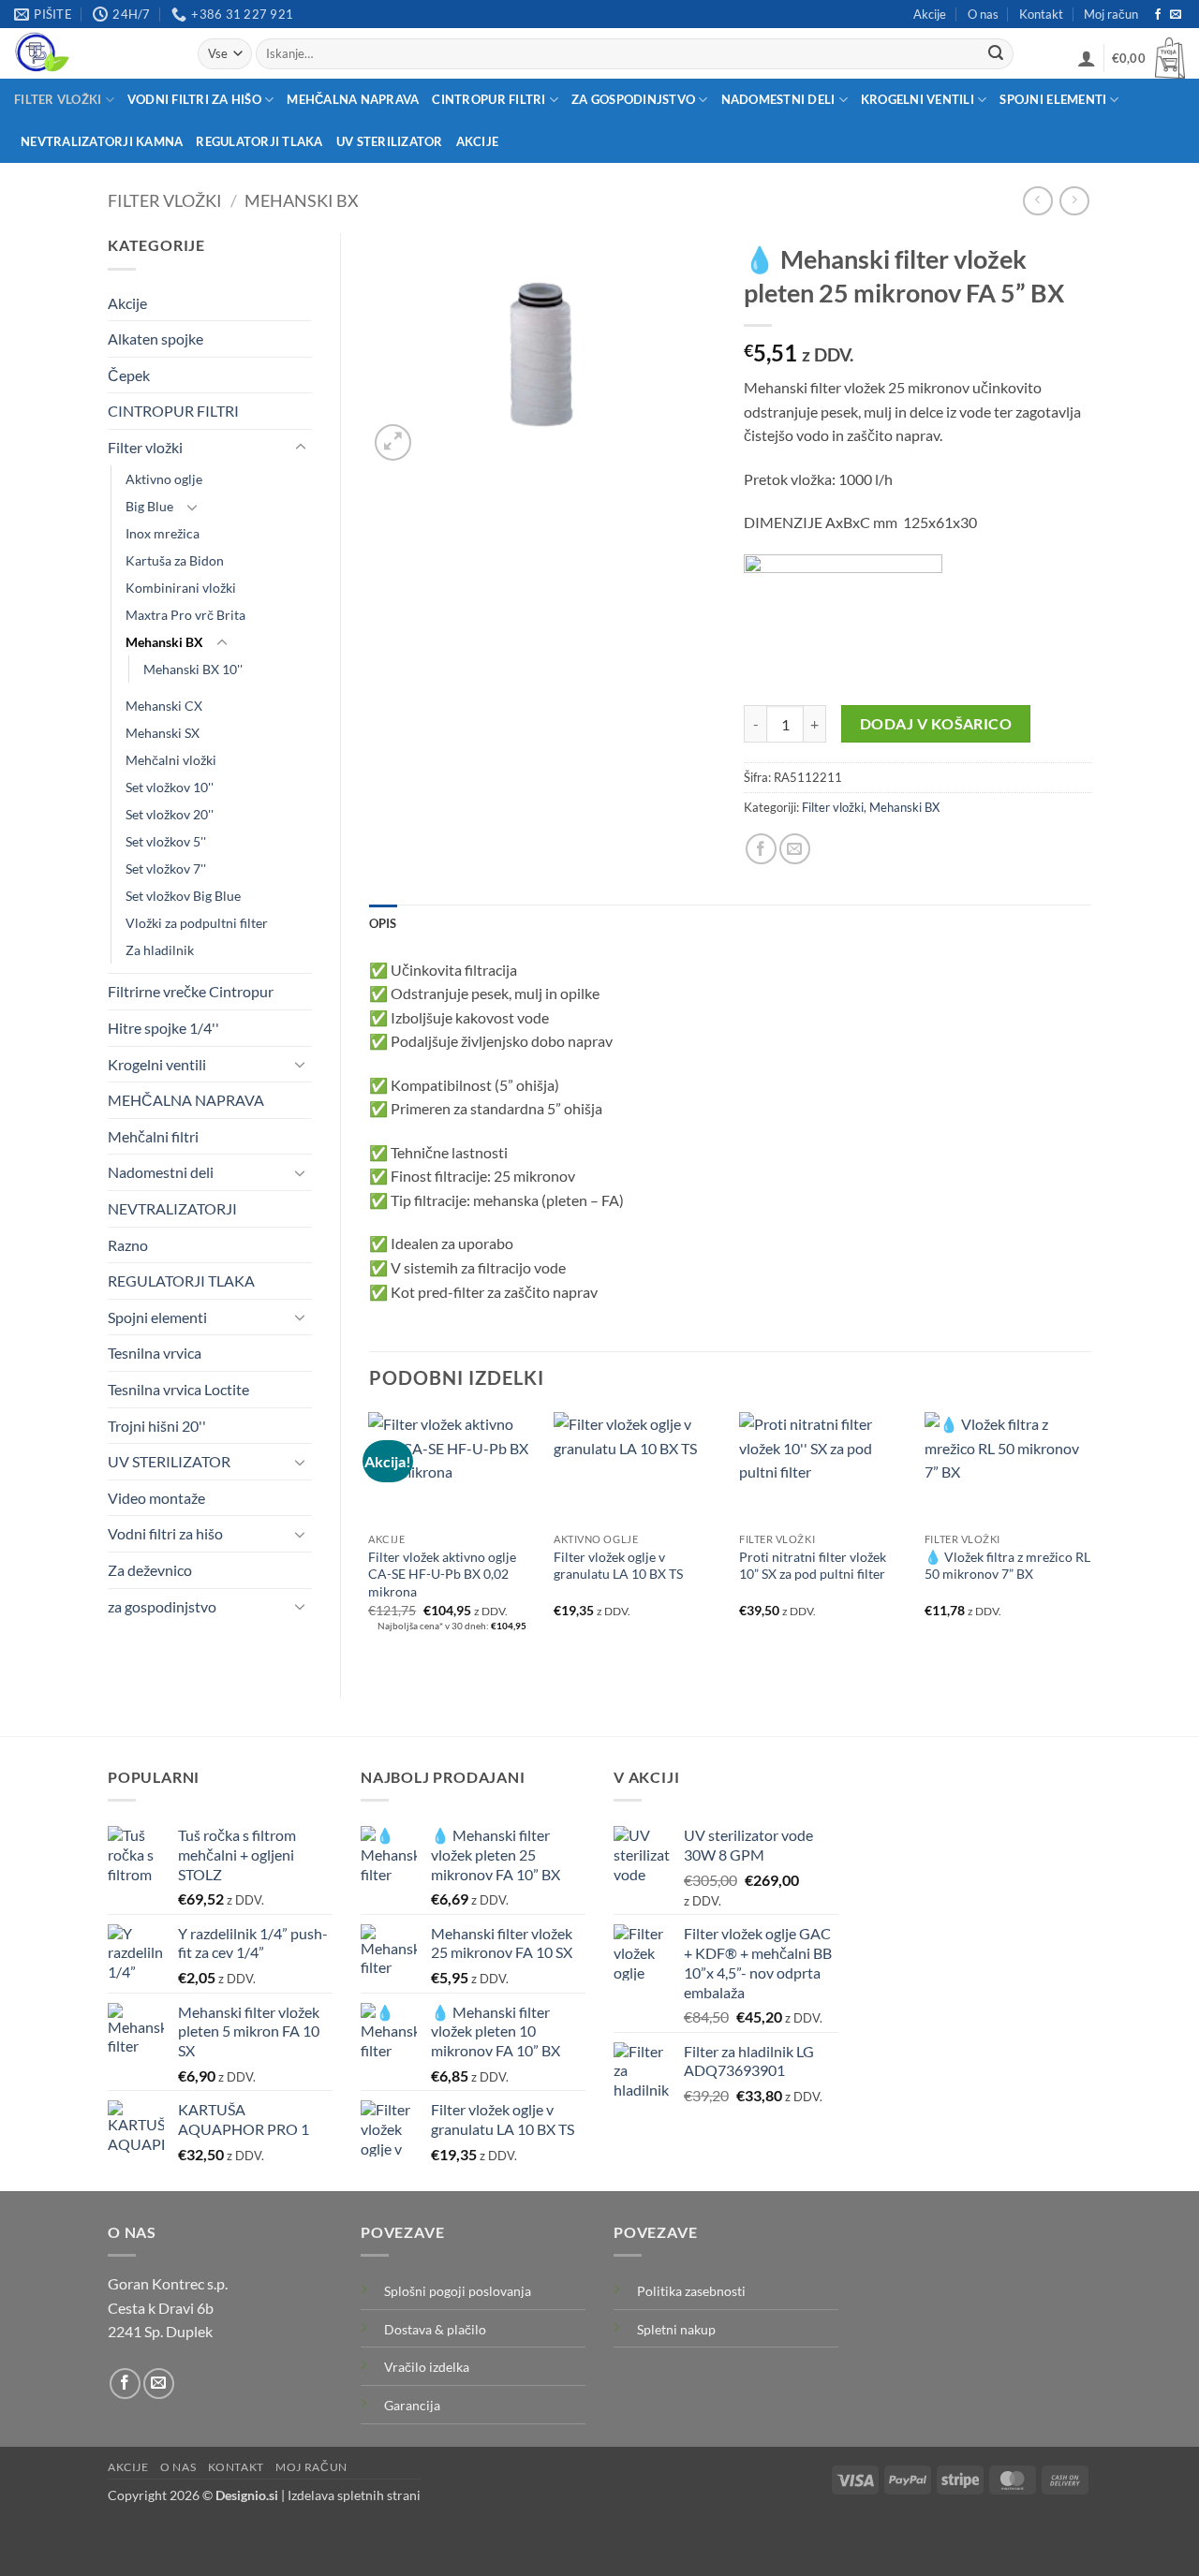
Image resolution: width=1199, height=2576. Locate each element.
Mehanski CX (164, 706)
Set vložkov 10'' (170, 787)
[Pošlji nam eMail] (1176, 15)
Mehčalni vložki (171, 760)
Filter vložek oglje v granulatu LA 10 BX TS (618, 1566)
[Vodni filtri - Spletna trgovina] (92, 53)
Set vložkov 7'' (166, 868)
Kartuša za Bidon (175, 560)
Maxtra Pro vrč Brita (185, 615)
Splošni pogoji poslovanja (458, 2291)
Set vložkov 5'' (166, 841)
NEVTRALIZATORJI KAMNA (102, 141)
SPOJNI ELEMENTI (1053, 99)
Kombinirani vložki (181, 588)
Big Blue (149, 506)
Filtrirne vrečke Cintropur (191, 991)
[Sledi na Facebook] (1158, 15)
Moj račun (1111, 14)
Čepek (129, 375)
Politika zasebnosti (691, 2291)
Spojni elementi (157, 1317)
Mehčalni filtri (153, 1136)
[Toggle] (301, 448)
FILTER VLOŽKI (58, 99)
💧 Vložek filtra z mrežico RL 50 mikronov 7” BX (1007, 1566)
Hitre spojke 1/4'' (163, 1028)
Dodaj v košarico (936, 724)
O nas (983, 14)
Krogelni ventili (157, 1064)
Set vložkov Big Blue (183, 896)
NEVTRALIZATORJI (172, 1208)
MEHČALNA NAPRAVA (353, 99)
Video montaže (156, 1498)
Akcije (930, 14)
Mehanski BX (302, 200)
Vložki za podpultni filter (197, 923)
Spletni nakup (676, 2329)
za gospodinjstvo (162, 1606)
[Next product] (1037, 201)
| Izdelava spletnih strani (318, 2495)
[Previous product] (1074, 201)
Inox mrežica (163, 533)
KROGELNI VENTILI (918, 99)
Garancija (412, 2405)
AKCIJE (478, 141)
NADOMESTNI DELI (778, 99)
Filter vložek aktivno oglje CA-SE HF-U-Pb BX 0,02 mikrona (442, 1574)
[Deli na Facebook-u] (761, 849)
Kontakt (1041, 14)
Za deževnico (150, 1570)
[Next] (1090, 1539)
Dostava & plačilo (435, 2329)
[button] (1087, 58)
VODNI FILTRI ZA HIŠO (194, 99)
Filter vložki (165, 200)
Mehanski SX (163, 733)
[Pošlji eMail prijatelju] (795, 849)
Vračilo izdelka (427, 2367)
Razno (128, 1245)
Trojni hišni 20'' (157, 1426)
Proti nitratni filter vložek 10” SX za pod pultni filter (813, 1566)
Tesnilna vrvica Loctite (178, 1389)
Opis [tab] (383, 923)
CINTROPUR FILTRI (488, 99)
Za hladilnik (160, 950)
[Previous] (370, 1539)
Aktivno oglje (164, 479)
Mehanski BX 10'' (193, 669)
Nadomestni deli (161, 1172)
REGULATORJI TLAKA (259, 141)
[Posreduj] (996, 54)
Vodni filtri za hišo (165, 1533)
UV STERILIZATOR (390, 141)
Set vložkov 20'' (170, 814)
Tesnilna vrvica (155, 1353)
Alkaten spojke (155, 339)
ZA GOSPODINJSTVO (633, 99)
